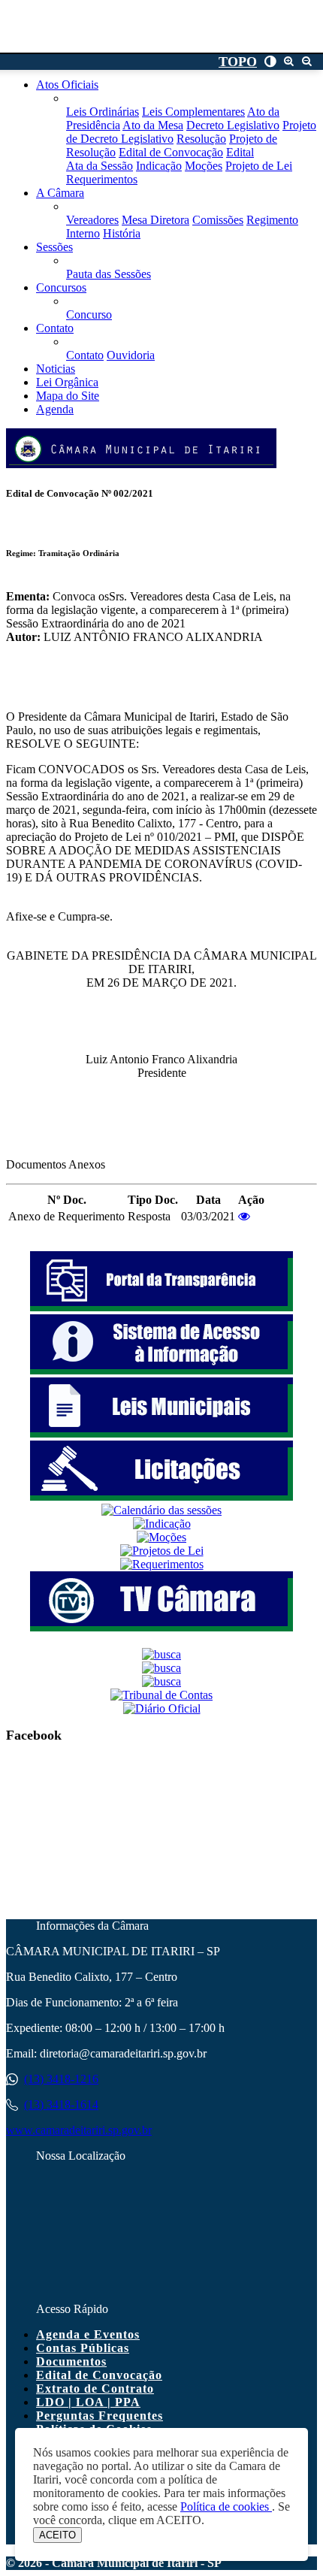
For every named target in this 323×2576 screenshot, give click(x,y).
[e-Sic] (161, 1370)
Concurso (89, 314)
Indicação (159, 166)
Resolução (201, 139)
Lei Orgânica (67, 382)
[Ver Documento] (244, 1216)
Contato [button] (55, 328)
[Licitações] (161, 1497)
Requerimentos (102, 179)
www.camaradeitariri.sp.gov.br (79, 2130)
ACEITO (57, 2535)
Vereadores (92, 220)
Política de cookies (226, 2506)
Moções (204, 166)
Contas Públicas (83, 2348)
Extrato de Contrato (95, 2389)
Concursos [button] (61, 287)
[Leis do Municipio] (161, 1433)
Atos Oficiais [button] (67, 85)
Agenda (55, 409)
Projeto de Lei (259, 166)
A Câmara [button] (60, 193)
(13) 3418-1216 (61, 2079)
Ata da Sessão (100, 166)
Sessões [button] (54, 247)
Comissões (218, 220)
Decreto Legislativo (233, 125)
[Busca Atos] (161, 1654)
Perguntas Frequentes (100, 2416)
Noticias (56, 369)
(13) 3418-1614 (61, 2104)
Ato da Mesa (153, 125)
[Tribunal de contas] (161, 1695)
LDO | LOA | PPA (88, 2402)
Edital (240, 152)
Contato (85, 355)
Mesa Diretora (155, 220)
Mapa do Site (68, 396)
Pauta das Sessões (109, 274)
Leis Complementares (193, 112)
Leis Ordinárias (103, 112)
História (122, 233)
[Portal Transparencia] (161, 1307)
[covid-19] (161, 1668)
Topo (238, 62)
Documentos (71, 2361)
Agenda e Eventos (88, 2334)
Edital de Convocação (171, 152)
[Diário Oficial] (162, 1708)
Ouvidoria (131, 355)
